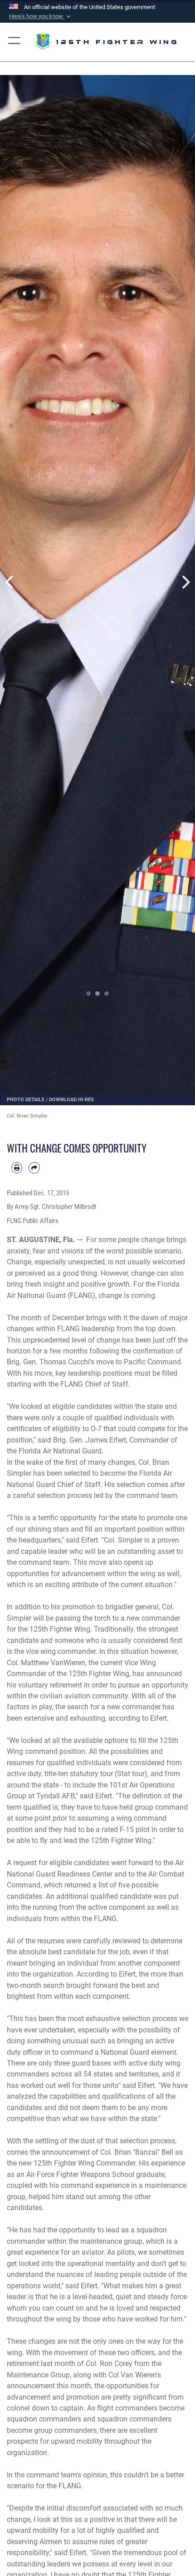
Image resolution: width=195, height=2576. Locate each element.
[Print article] (17, 1168)
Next (185, 582)
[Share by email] (34, 1168)
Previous (10, 582)
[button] (41, 16)
